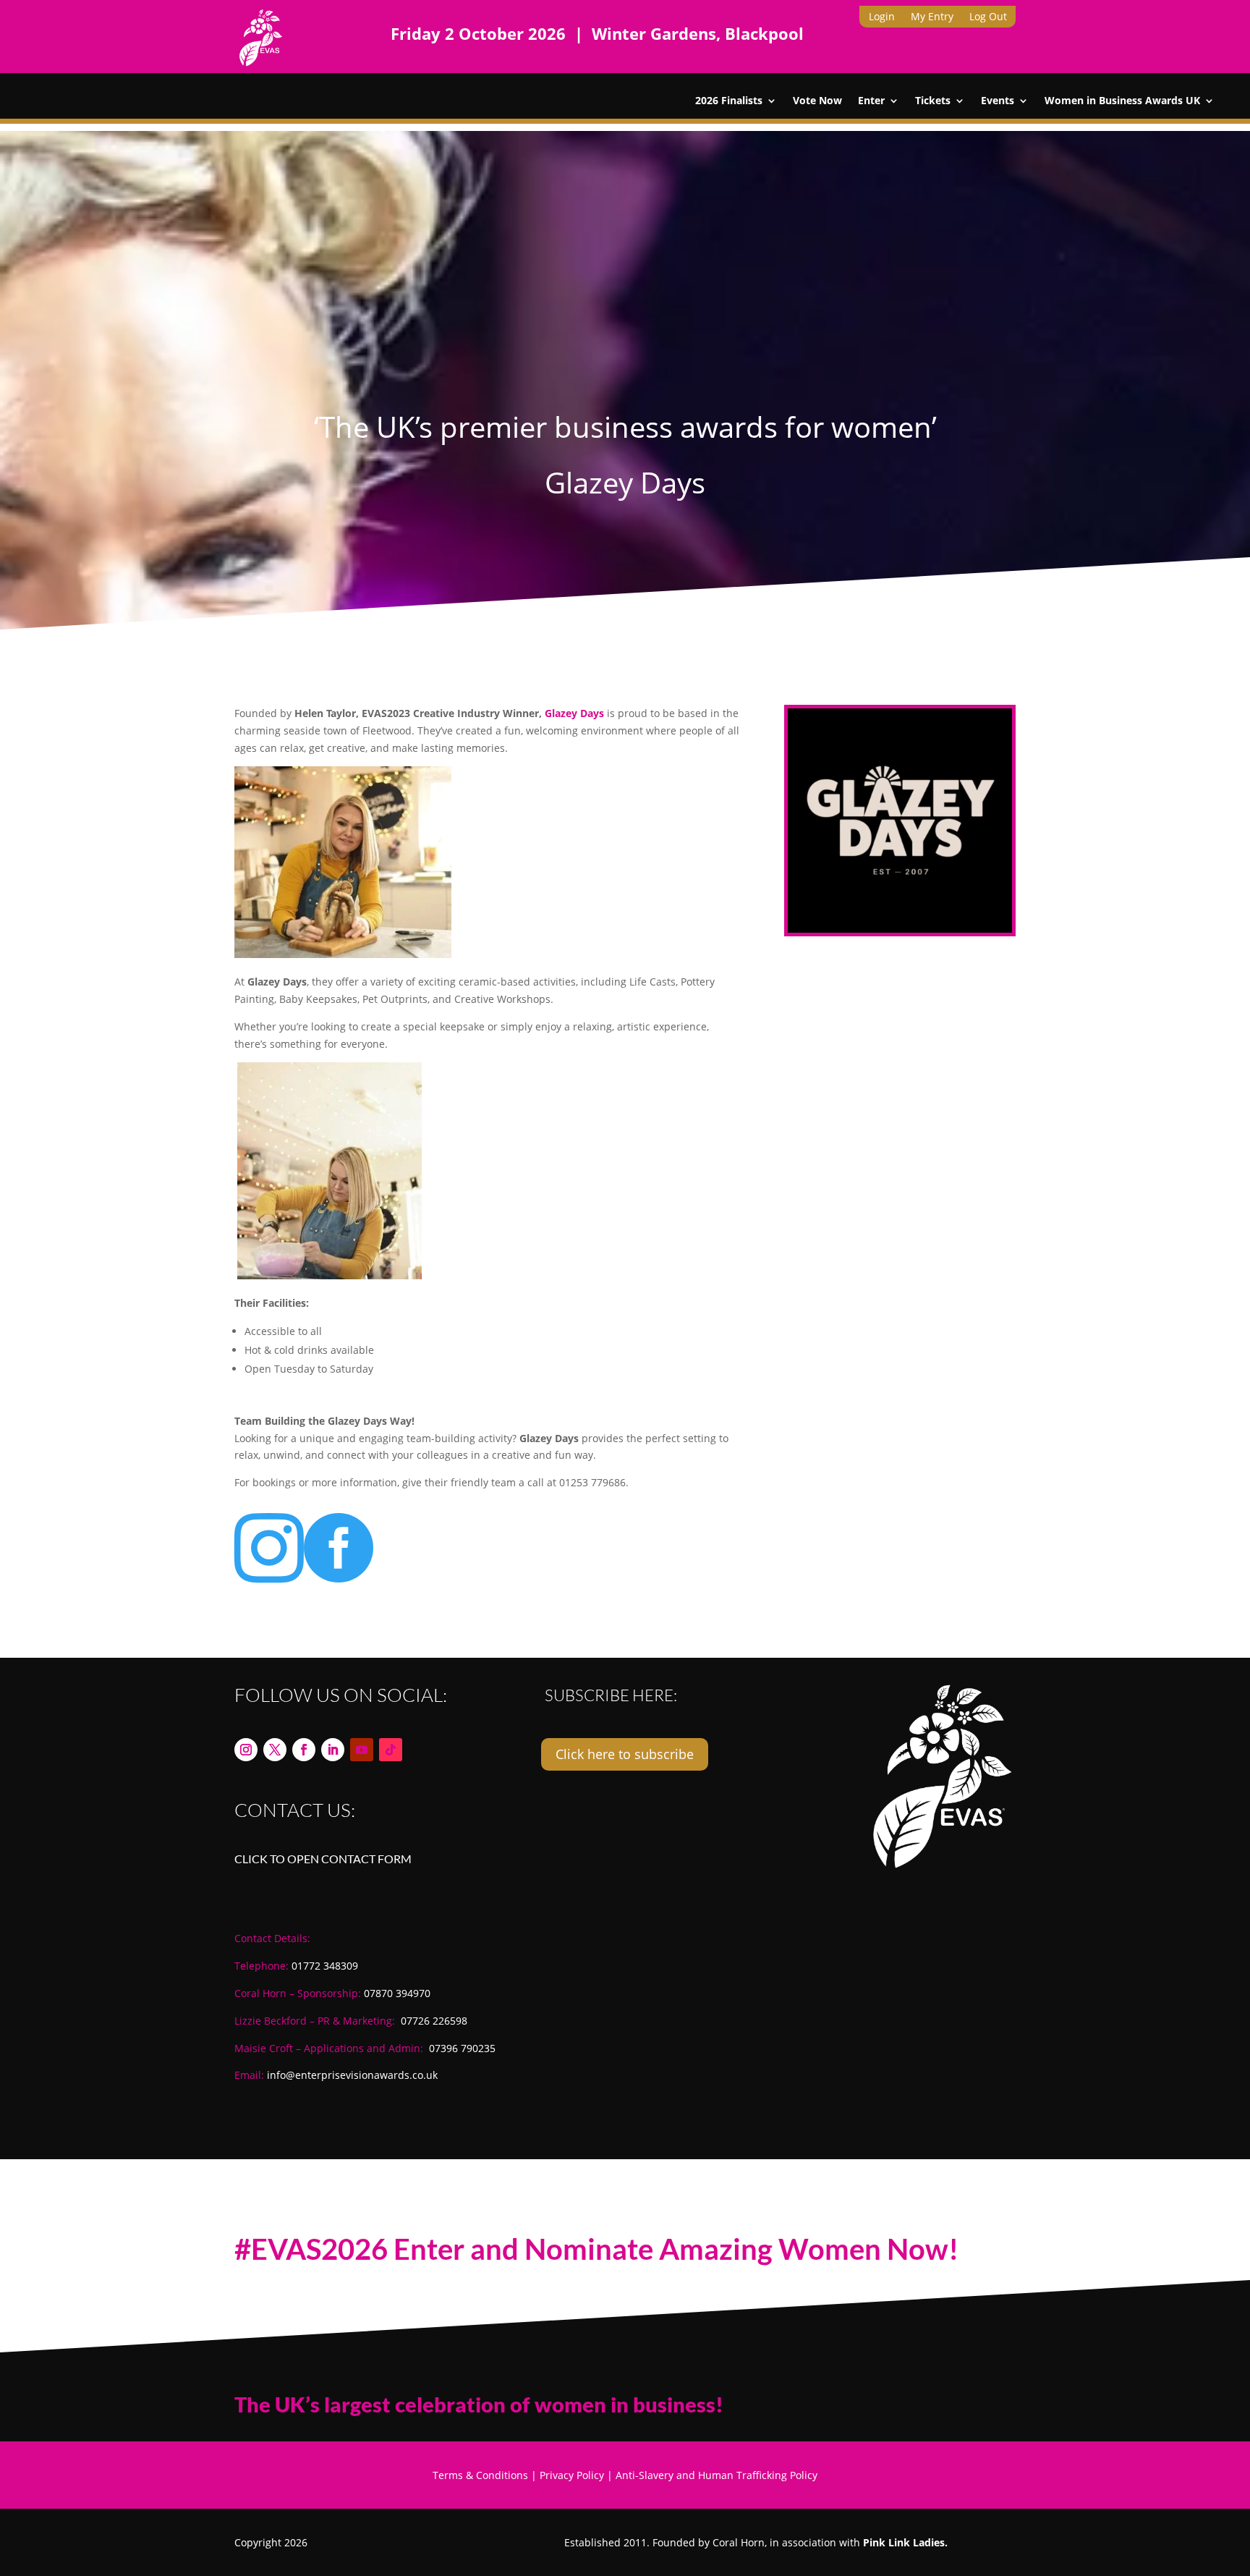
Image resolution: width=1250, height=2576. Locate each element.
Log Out (988, 17)
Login (882, 17)
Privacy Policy (572, 2475)
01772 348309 (325, 1966)
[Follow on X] (275, 1750)
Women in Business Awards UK (1122, 101)
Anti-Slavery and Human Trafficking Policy (717, 2475)
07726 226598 (434, 2021)
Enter (871, 101)
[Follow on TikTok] (391, 1750)
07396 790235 (462, 2048)
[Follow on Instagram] (246, 1750)
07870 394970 (397, 1993)
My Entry (932, 17)
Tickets (933, 101)
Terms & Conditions (480, 2475)
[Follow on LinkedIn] (333, 1750)
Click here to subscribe (625, 1754)
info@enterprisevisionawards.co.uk (352, 2075)
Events (998, 101)
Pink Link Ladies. (905, 2542)
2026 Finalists (729, 101)
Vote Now (817, 101)
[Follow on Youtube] (362, 1750)
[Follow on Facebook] (304, 1750)
